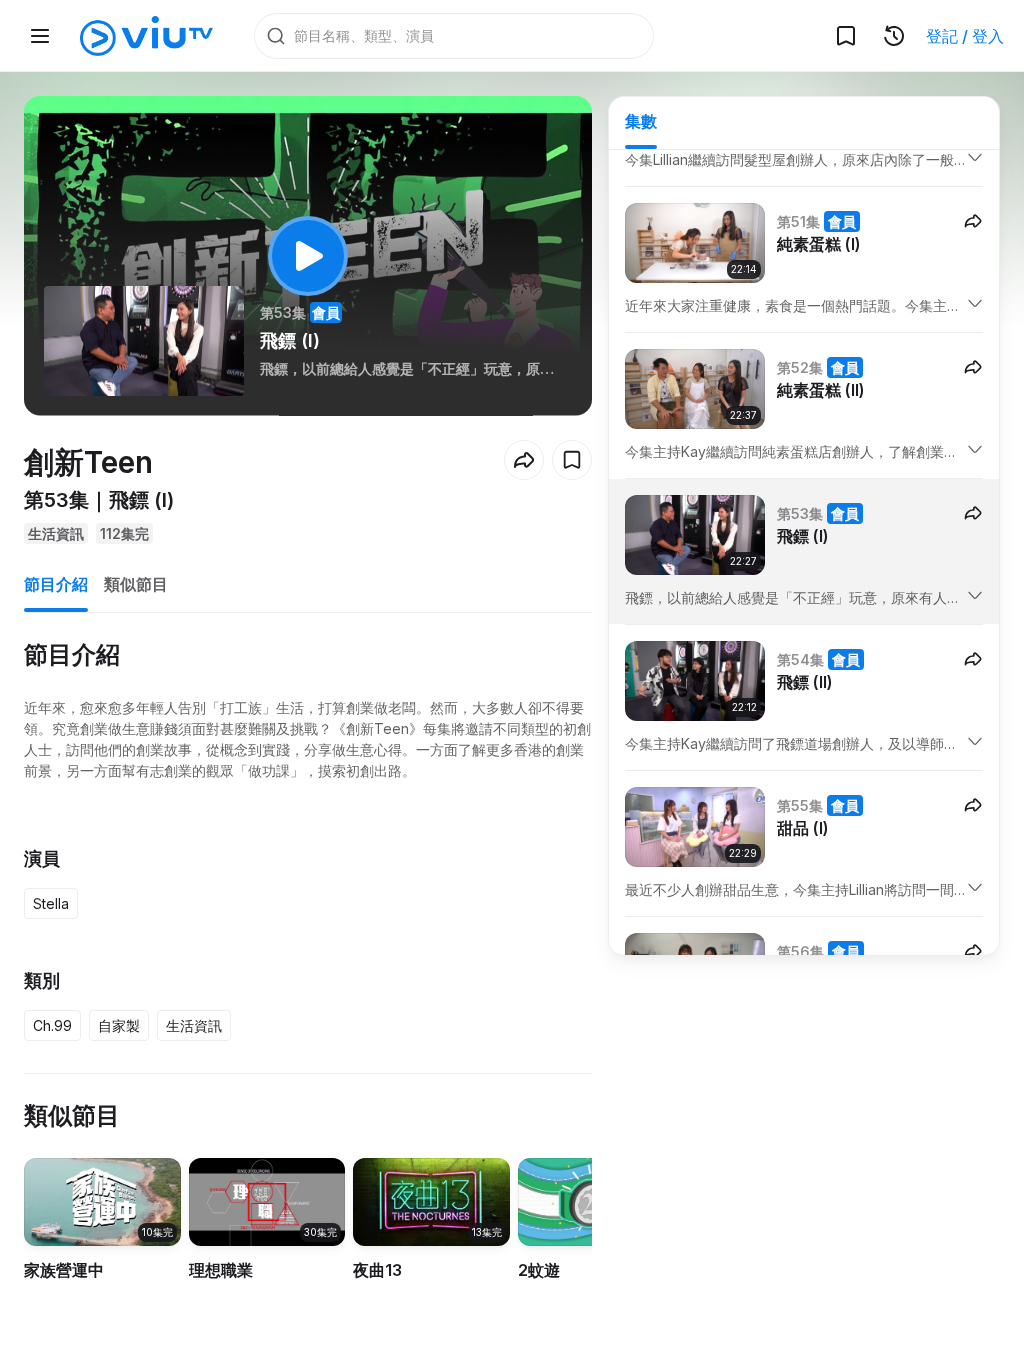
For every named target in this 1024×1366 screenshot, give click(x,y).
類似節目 (136, 584)
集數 (641, 121)
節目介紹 (56, 584)
